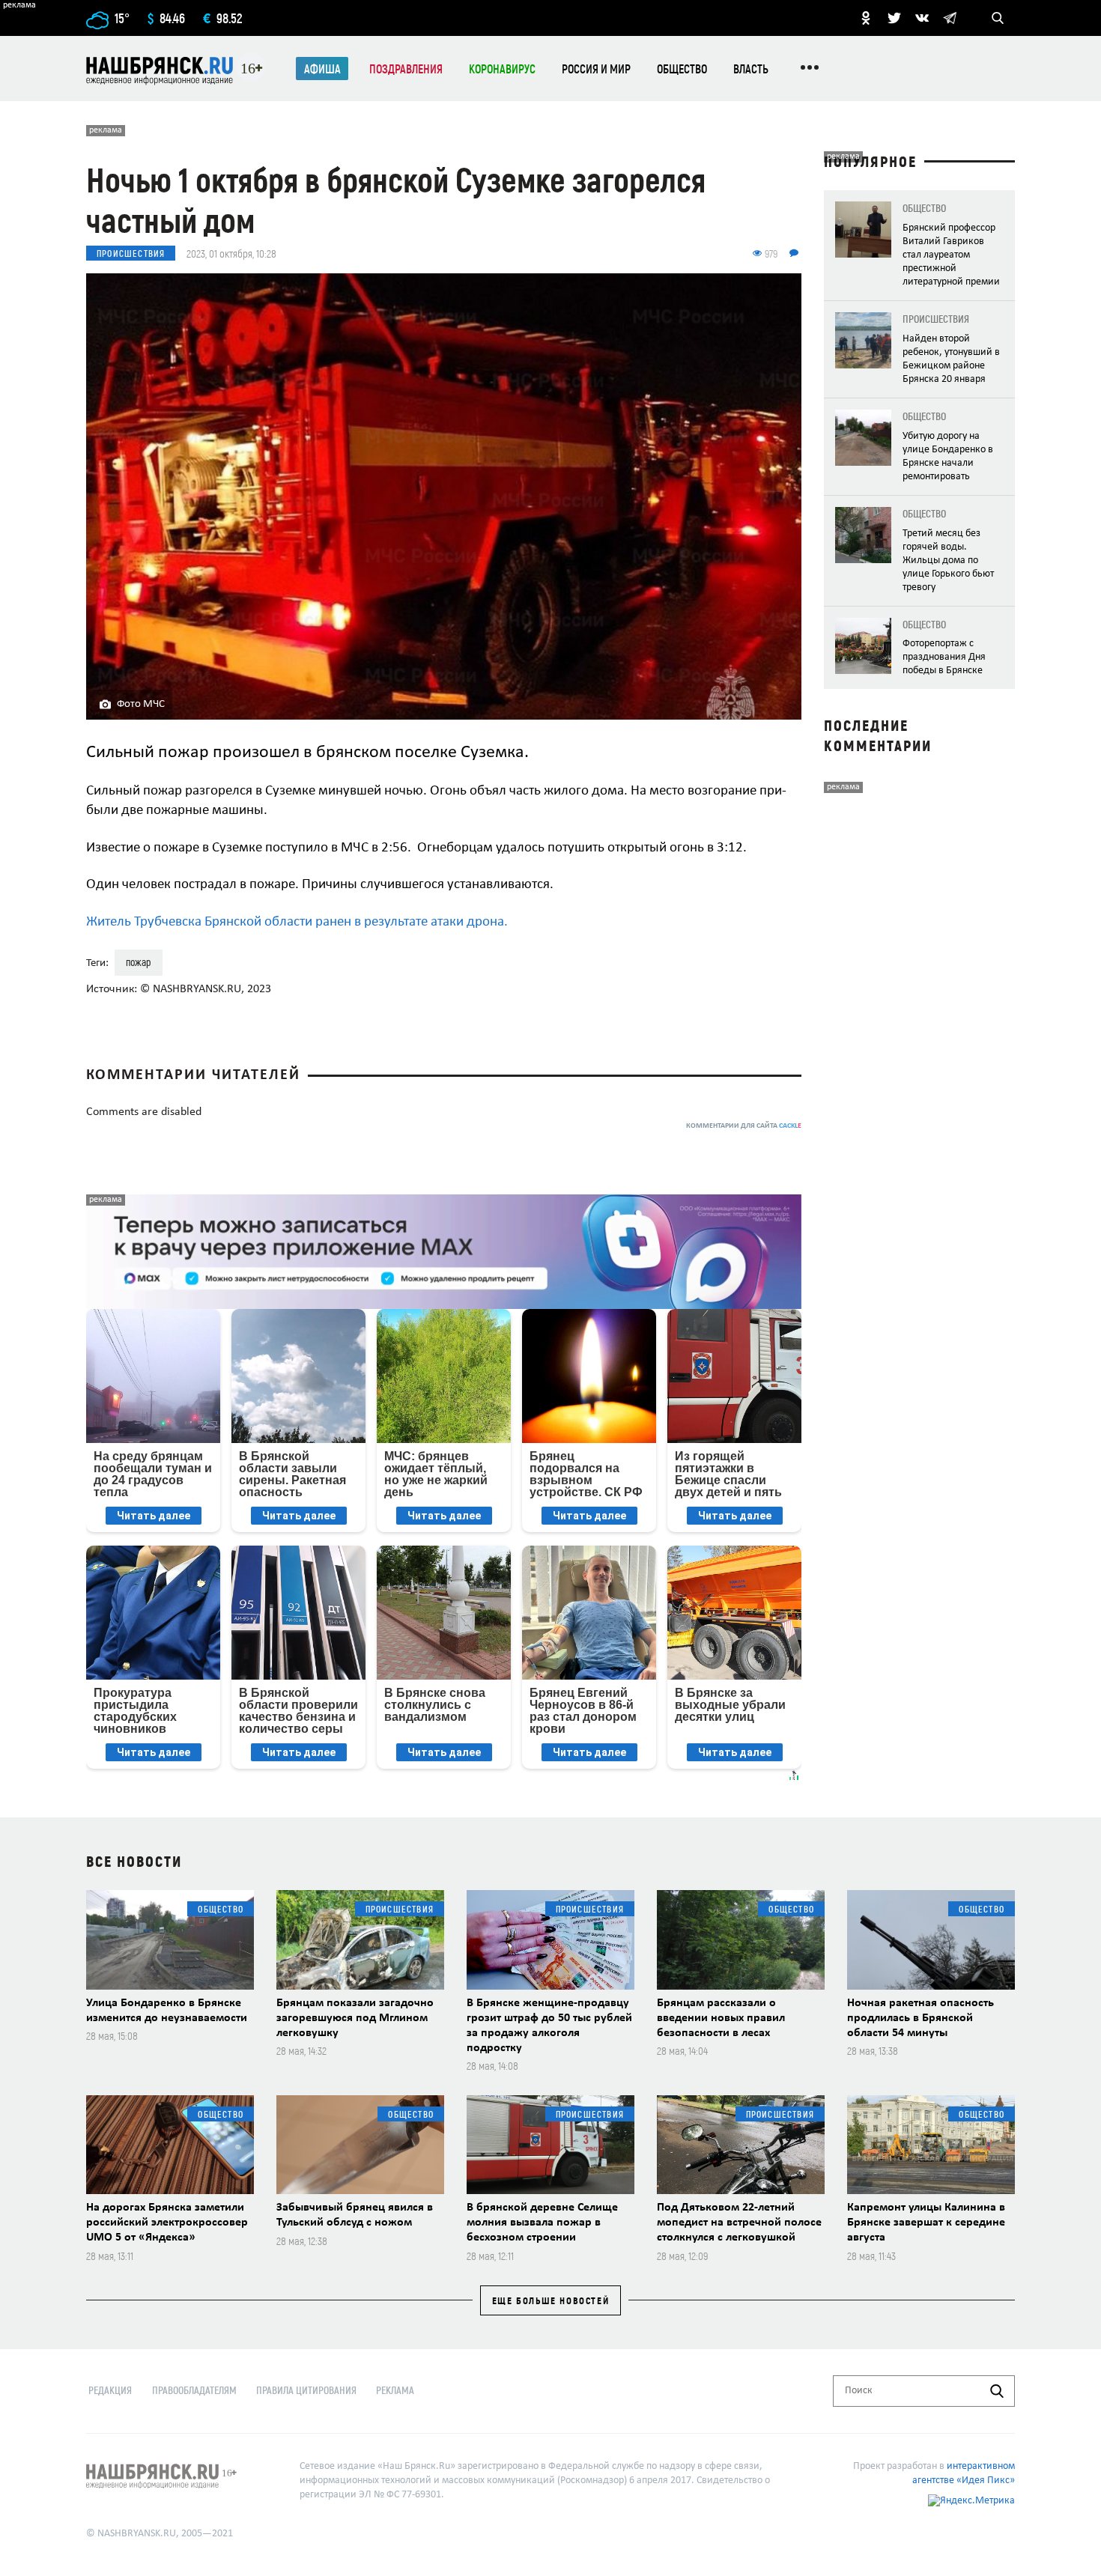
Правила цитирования (306, 2390)
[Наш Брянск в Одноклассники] (866, 18)
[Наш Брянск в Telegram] (950, 18)
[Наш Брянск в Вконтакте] (922, 18)
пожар (139, 962)
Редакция (110, 2390)
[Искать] (997, 2391)
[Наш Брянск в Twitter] (894, 18)
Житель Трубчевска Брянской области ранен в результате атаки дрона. (297, 922)
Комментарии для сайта (744, 1126)
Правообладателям (194, 2390)
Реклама (395, 2390)
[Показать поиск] (998, 18)
